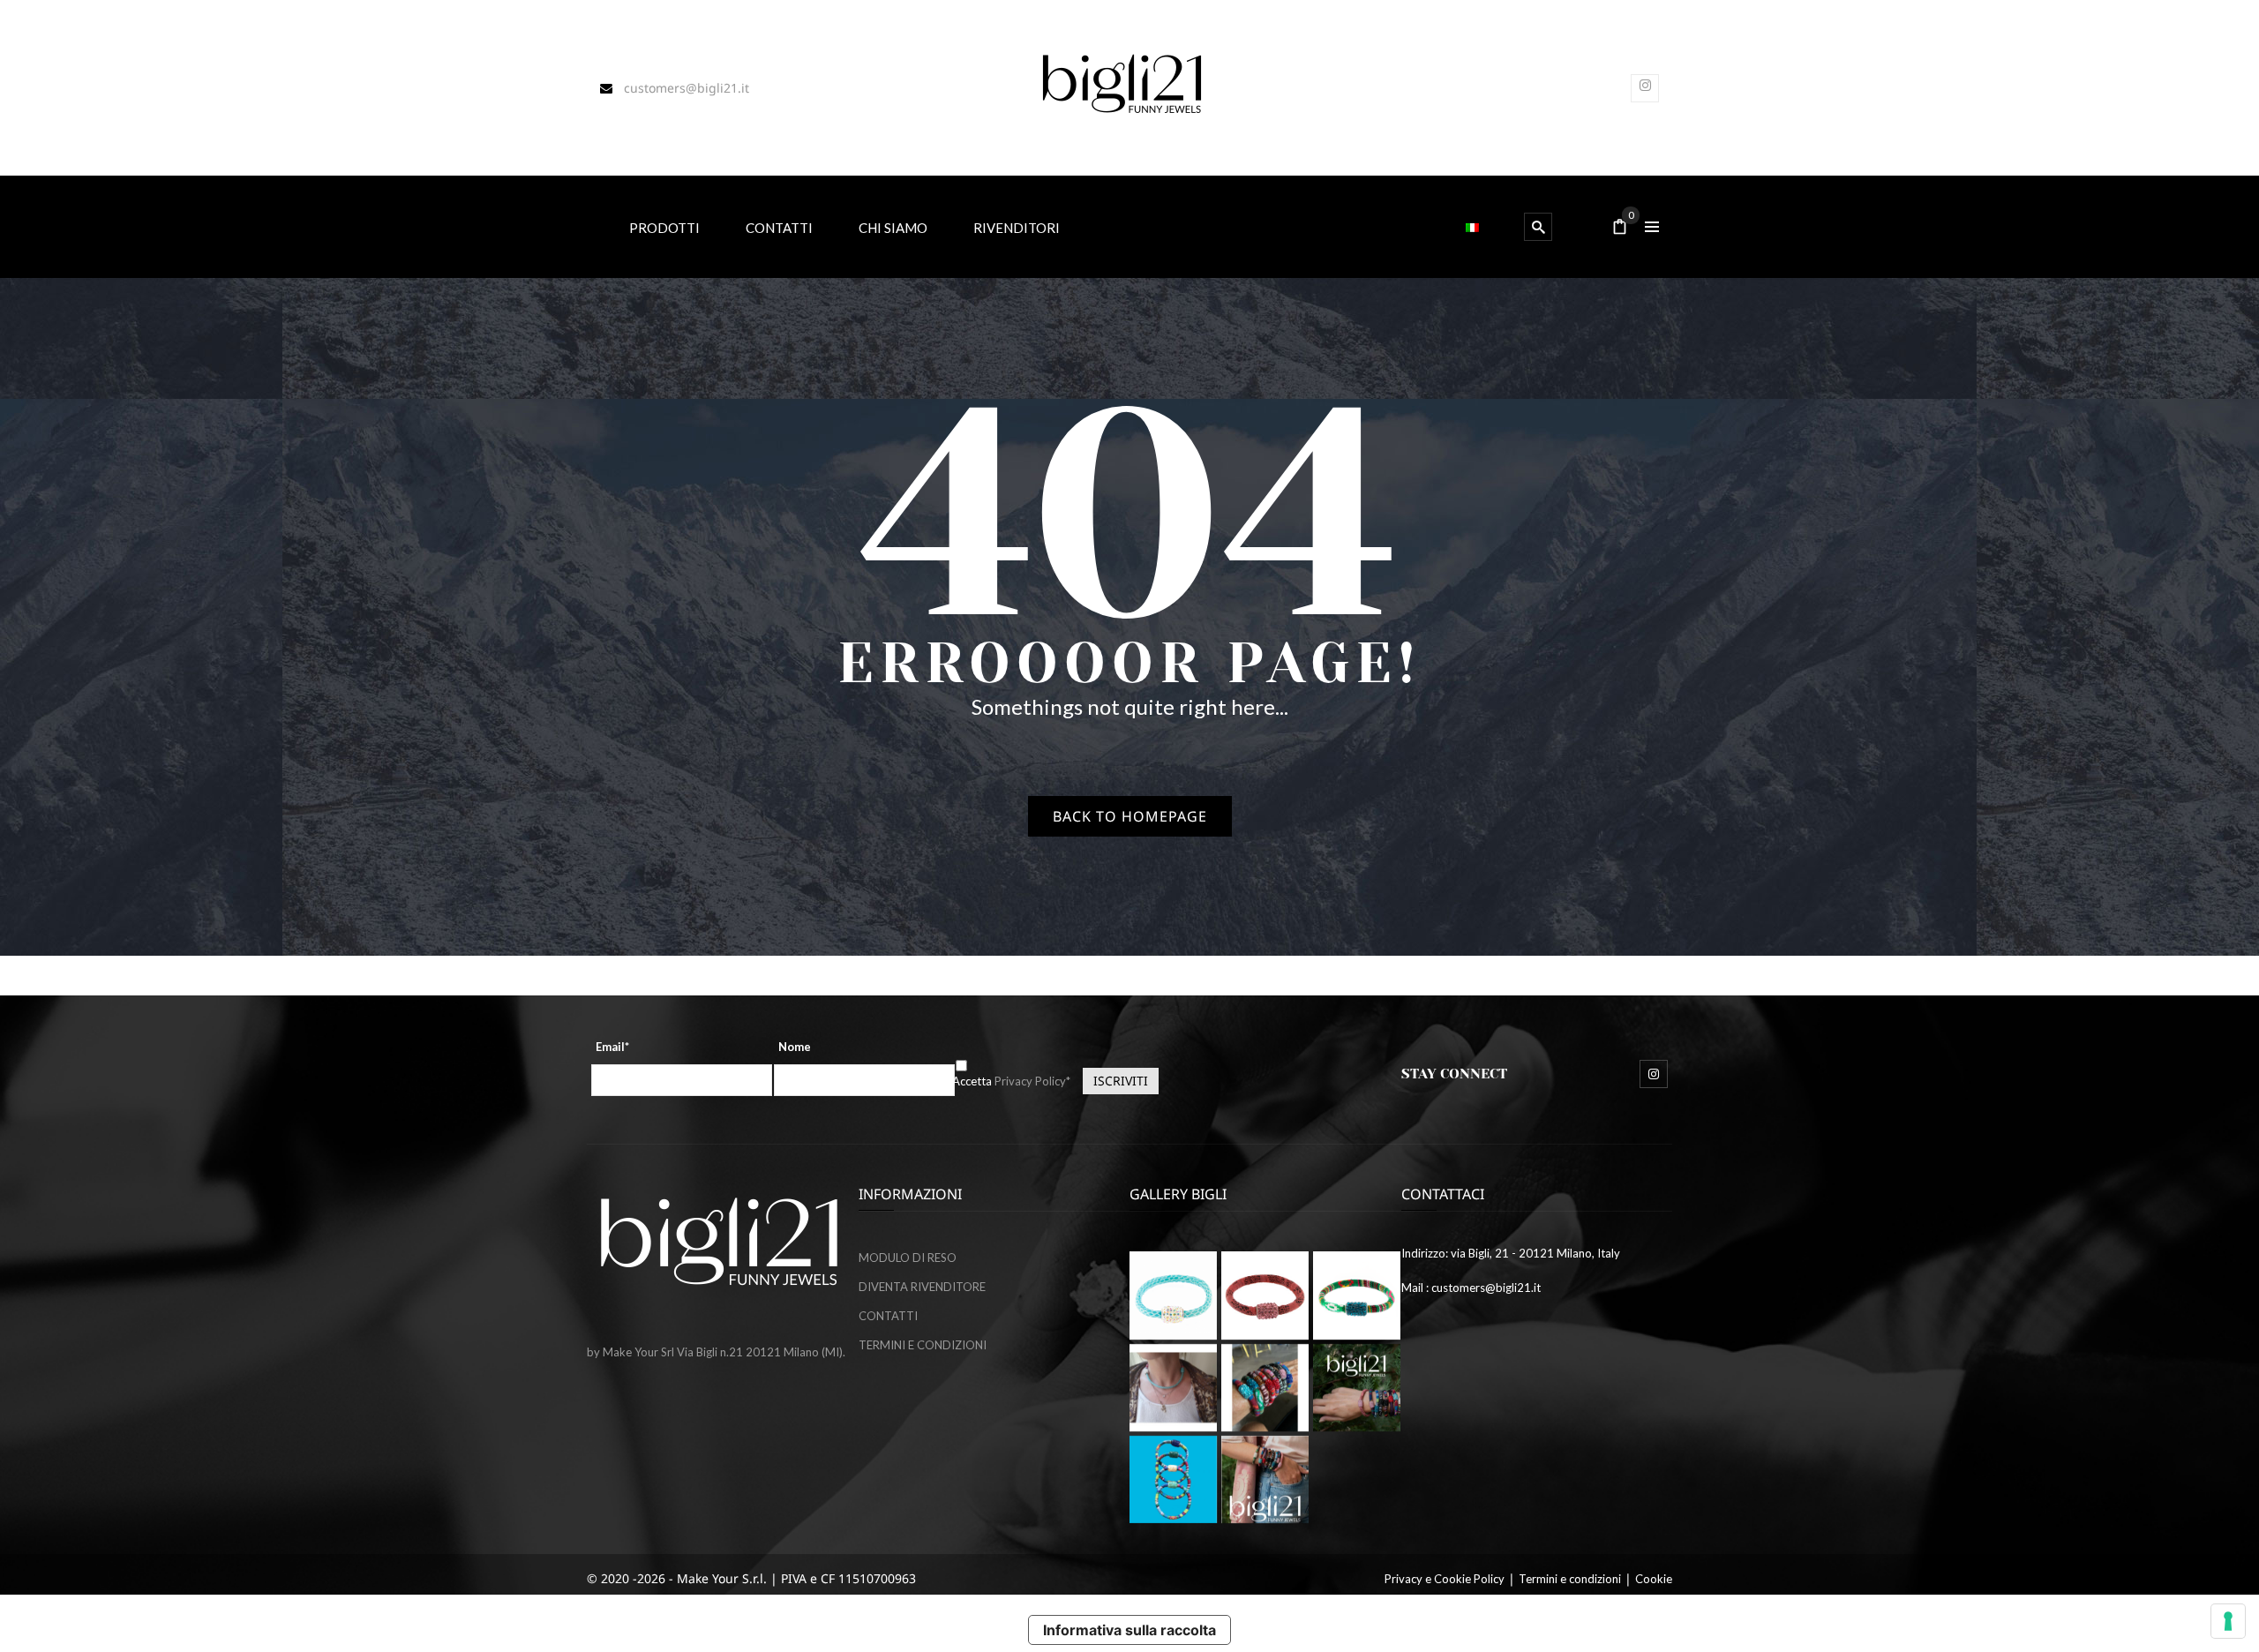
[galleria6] (1173, 1295)
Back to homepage (1130, 816)
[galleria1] (1357, 1295)
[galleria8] (1173, 1479)
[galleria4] (1265, 1295)
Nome (795, 1047)
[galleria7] (1357, 1388)
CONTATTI (888, 1316)
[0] (1620, 228)
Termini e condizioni (1570, 1579)
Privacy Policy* (1032, 1081)
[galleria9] (1265, 1479)
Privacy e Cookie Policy (1445, 1579)
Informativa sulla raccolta (1129, 1630)
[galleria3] (1173, 1388)
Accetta (1011, 1081)
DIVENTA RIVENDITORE (922, 1287)
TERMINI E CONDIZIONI (923, 1345)
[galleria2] (1265, 1388)
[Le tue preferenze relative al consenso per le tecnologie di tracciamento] (2228, 1621)
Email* (612, 1047)
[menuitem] (664, 226)
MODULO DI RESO (908, 1258)
